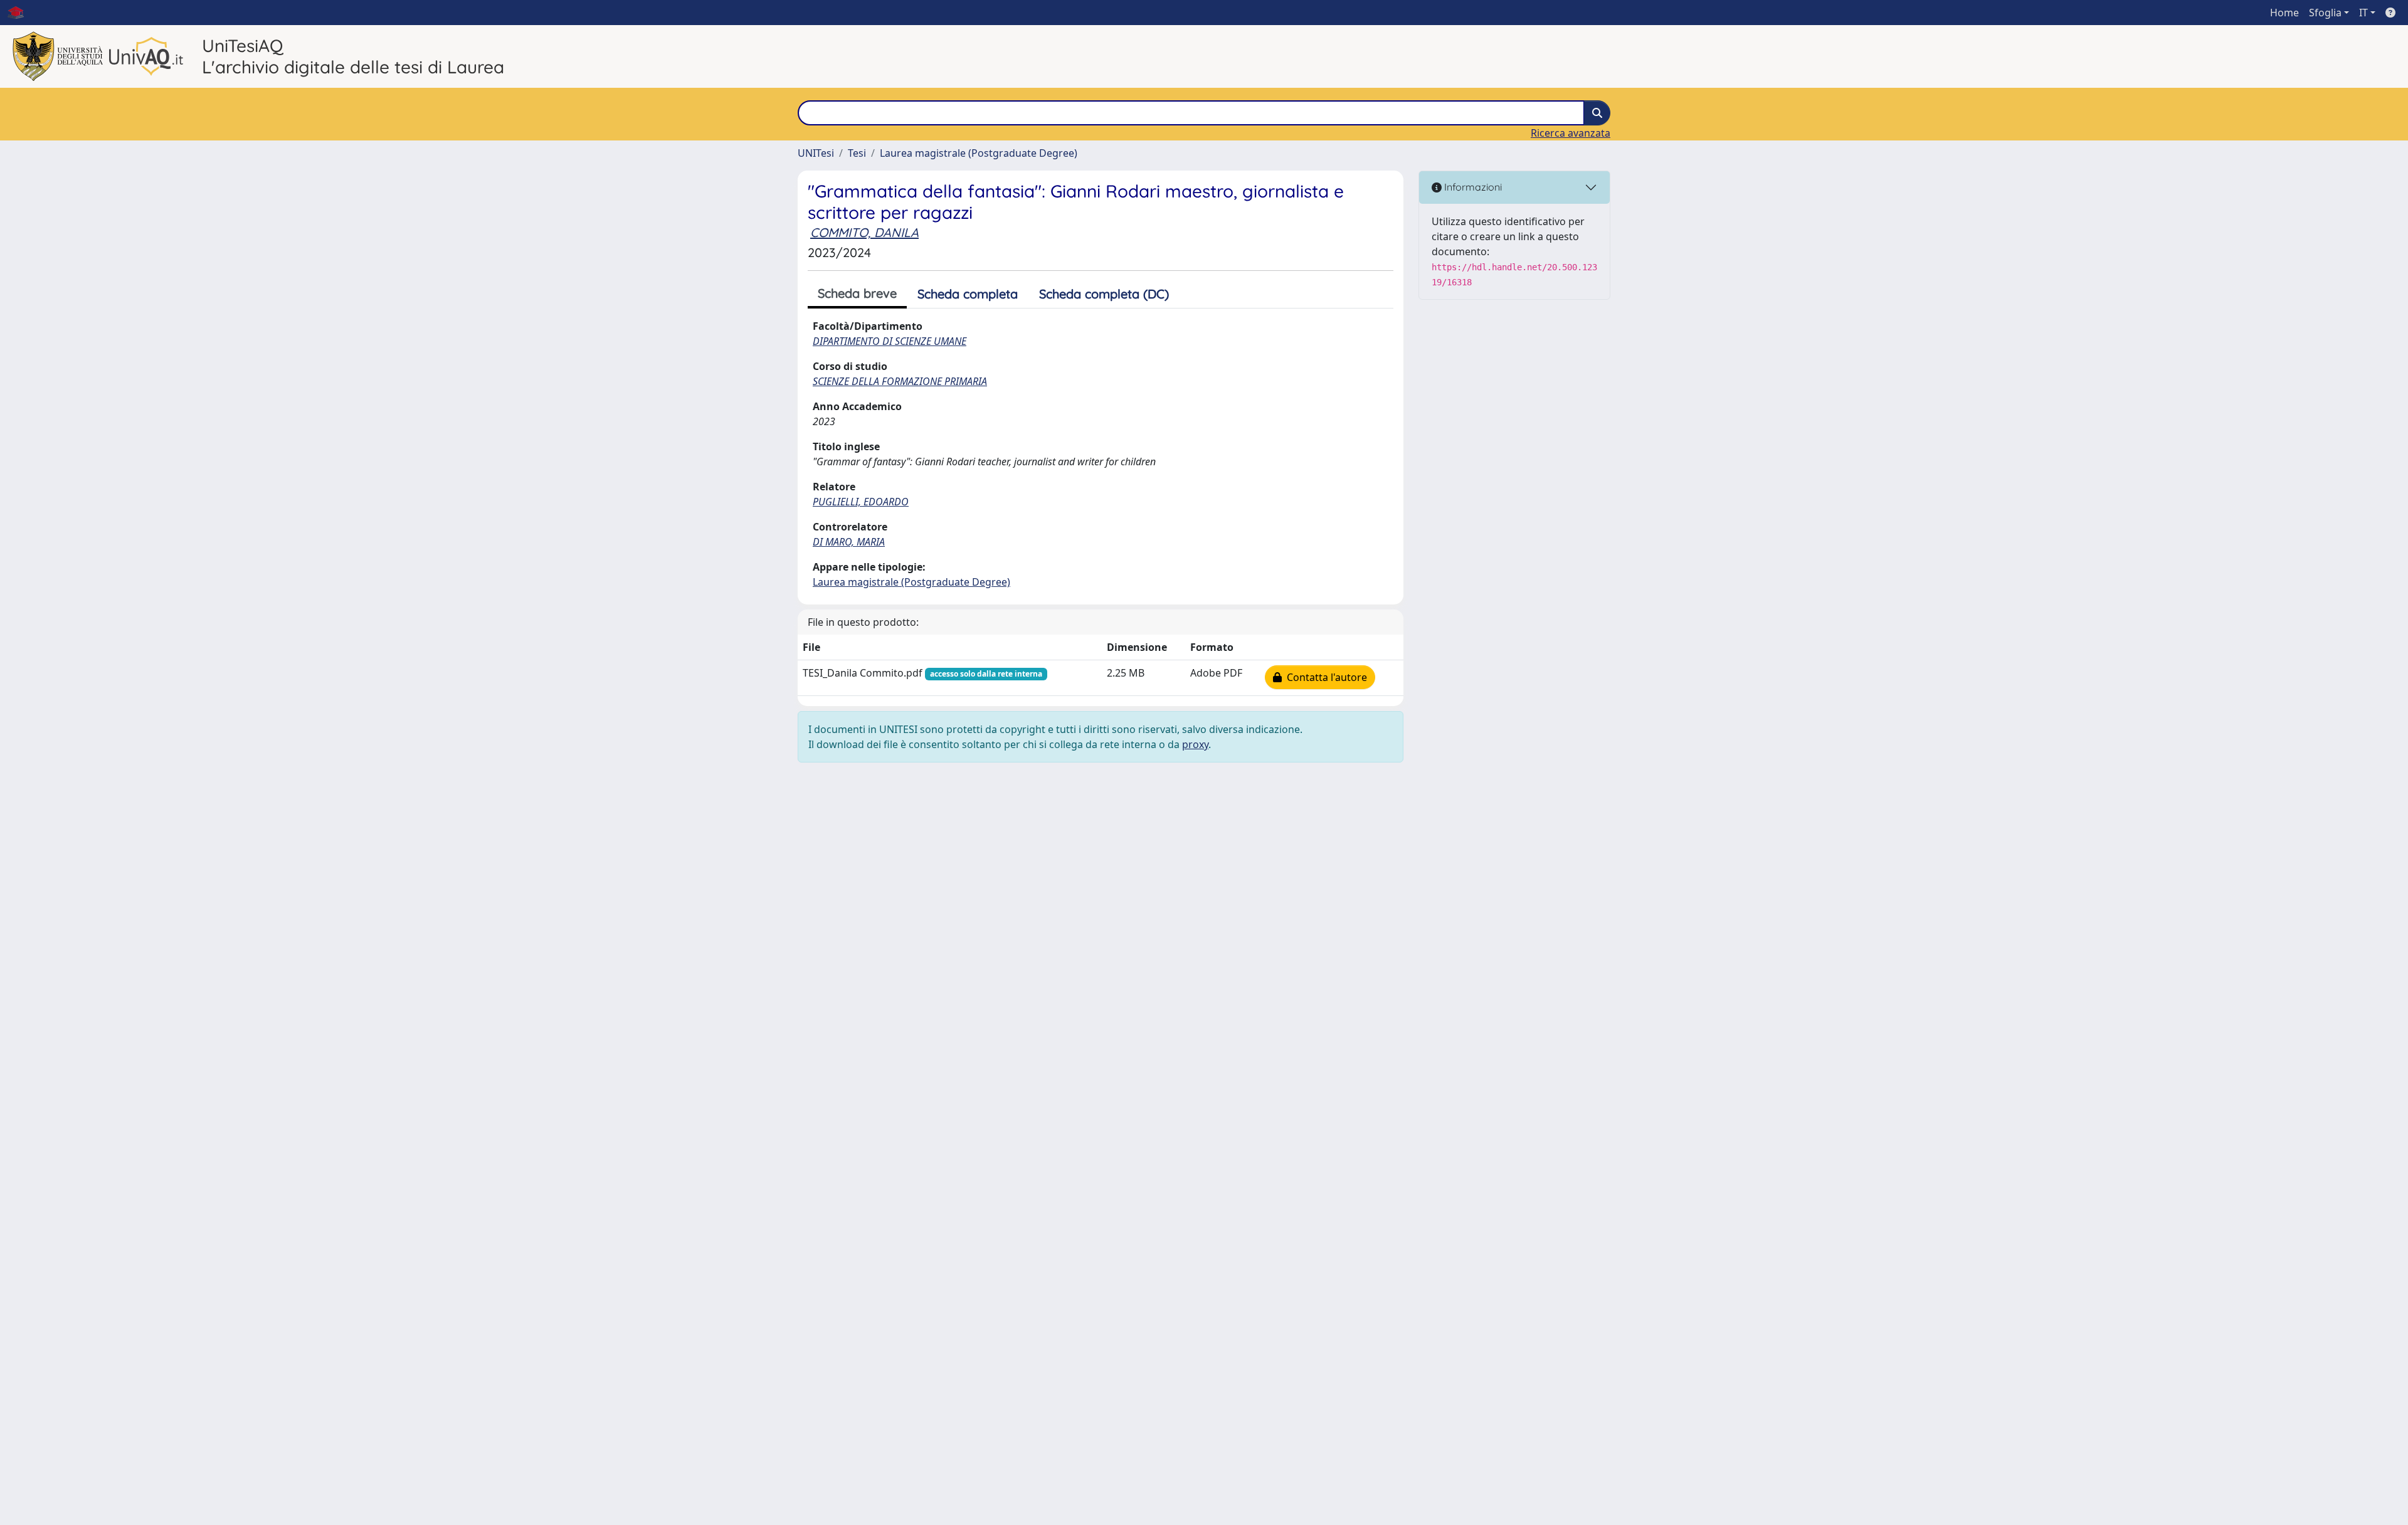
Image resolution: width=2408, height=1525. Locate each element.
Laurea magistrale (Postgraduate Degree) (979, 153)
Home (2284, 13)
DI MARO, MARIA (849, 542)
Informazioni (1472, 187)
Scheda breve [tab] (857, 293)
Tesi (857, 153)
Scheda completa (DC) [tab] (1104, 294)
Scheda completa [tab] (968, 294)
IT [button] (2363, 13)
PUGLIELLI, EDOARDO (861, 502)
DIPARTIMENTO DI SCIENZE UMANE (890, 341)
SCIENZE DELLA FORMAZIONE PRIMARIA (900, 381)
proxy (1195, 744)
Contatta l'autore (1324, 677)
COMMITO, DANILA (864, 232)
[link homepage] (21, 13)
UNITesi (816, 153)
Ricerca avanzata (1571, 133)
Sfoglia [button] (2325, 13)
